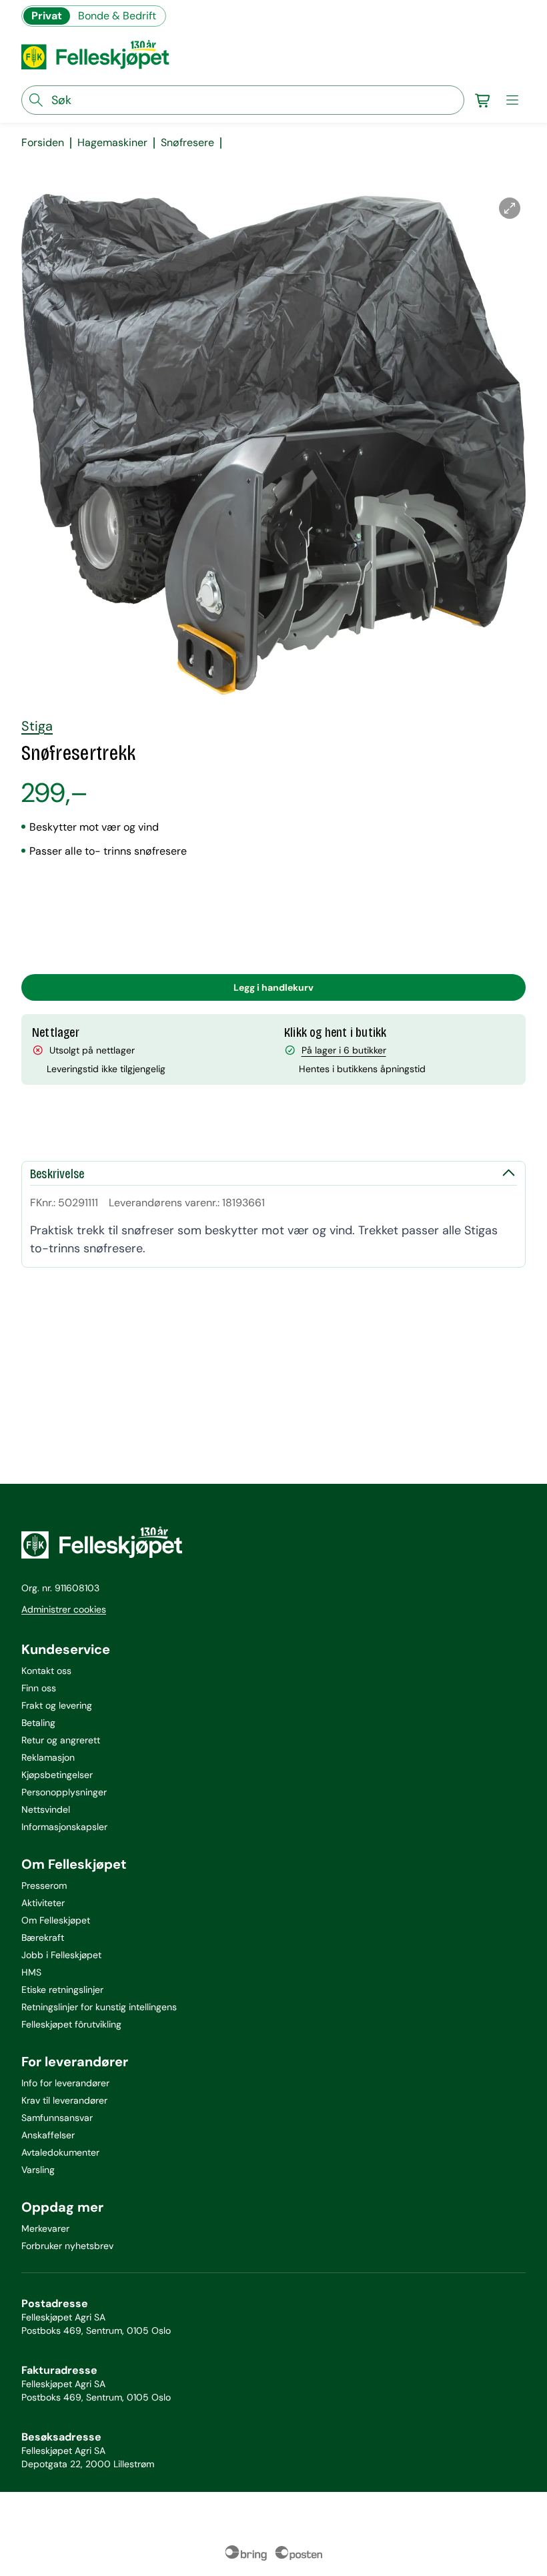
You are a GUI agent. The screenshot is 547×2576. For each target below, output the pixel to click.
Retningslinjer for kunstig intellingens (99, 2007)
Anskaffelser (48, 2135)
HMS (31, 1972)
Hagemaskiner (112, 143)
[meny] (512, 100)
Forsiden (43, 143)
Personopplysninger (64, 1792)
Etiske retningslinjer (62, 1990)
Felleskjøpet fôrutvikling (71, 2024)
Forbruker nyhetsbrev (67, 2246)
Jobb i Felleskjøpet (61, 1955)
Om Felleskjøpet (56, 1920)
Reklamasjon (48, 1757)
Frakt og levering (57, 1705)
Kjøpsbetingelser (57, 1775)
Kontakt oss (46, 1671)
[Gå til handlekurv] (483, 100)
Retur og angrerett (61, 1740)
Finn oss (39, 1688)
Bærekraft (43, 1938)
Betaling (38, 1723)
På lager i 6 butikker (344, 1050)
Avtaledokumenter (60, 2152)
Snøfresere (187, 143)
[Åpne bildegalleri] (510, 208)
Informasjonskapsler (64, 1827)
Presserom (44, 1885)
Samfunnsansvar (57, 2118)
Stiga (37, 726)
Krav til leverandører (64, 2100)
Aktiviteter (43, 1903)
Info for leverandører (65, 2083)
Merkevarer (45, 2228)
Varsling (38, 2170)
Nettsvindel (46, 1809)
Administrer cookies (64, 1609)
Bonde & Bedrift (117, 16)
